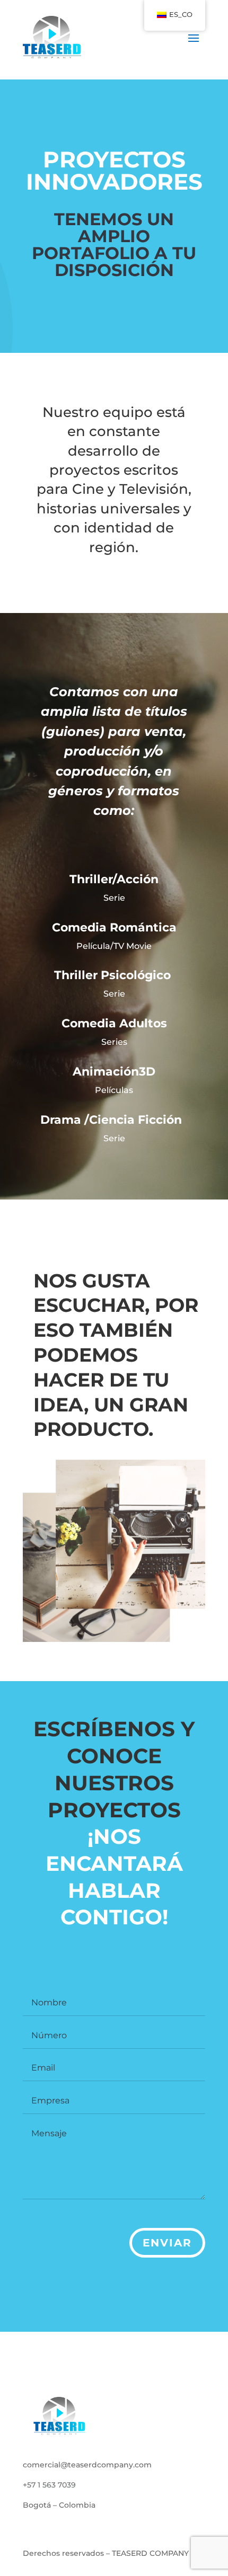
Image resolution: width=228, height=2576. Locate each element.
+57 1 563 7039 (49, 2485)
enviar (167, 2243)
